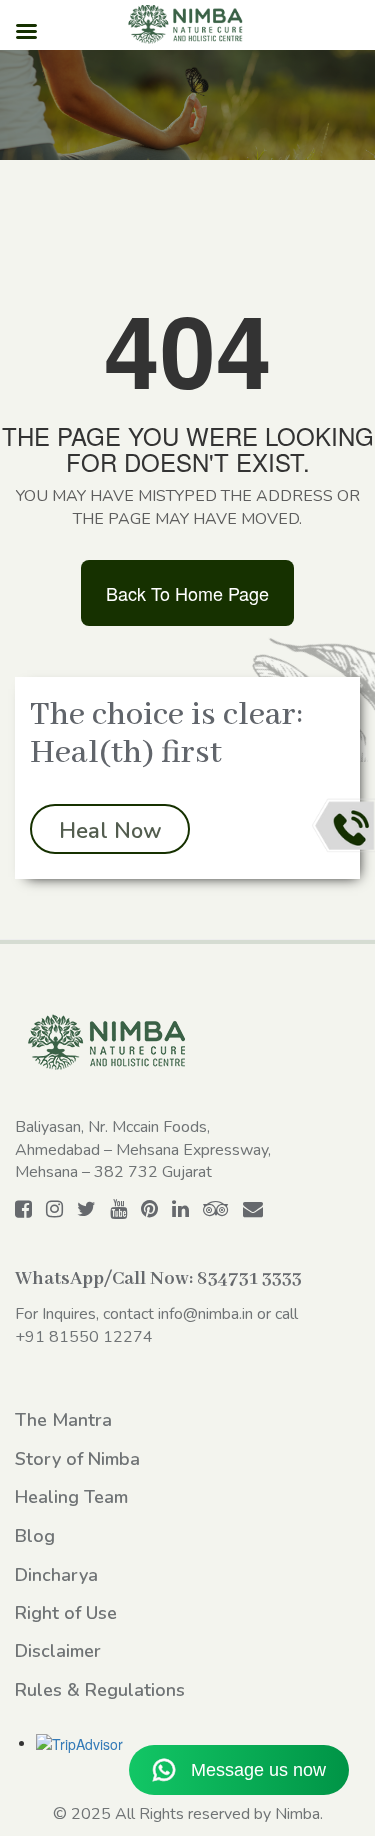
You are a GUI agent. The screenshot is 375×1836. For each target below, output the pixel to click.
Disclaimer (58, 1651)
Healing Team (71, 1497)
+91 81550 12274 (84, 1337)
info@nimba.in (205, 1314)
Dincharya (56, 1575)
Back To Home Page (187, 593)
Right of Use (66, 1613)
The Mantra (63, 1420)
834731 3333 (249, 1279)
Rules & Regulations (100, 1690)
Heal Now (110, 831)
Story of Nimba (77, 1459)
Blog (35, 1536)
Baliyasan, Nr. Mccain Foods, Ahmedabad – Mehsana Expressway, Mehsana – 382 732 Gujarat (143, 1150)
